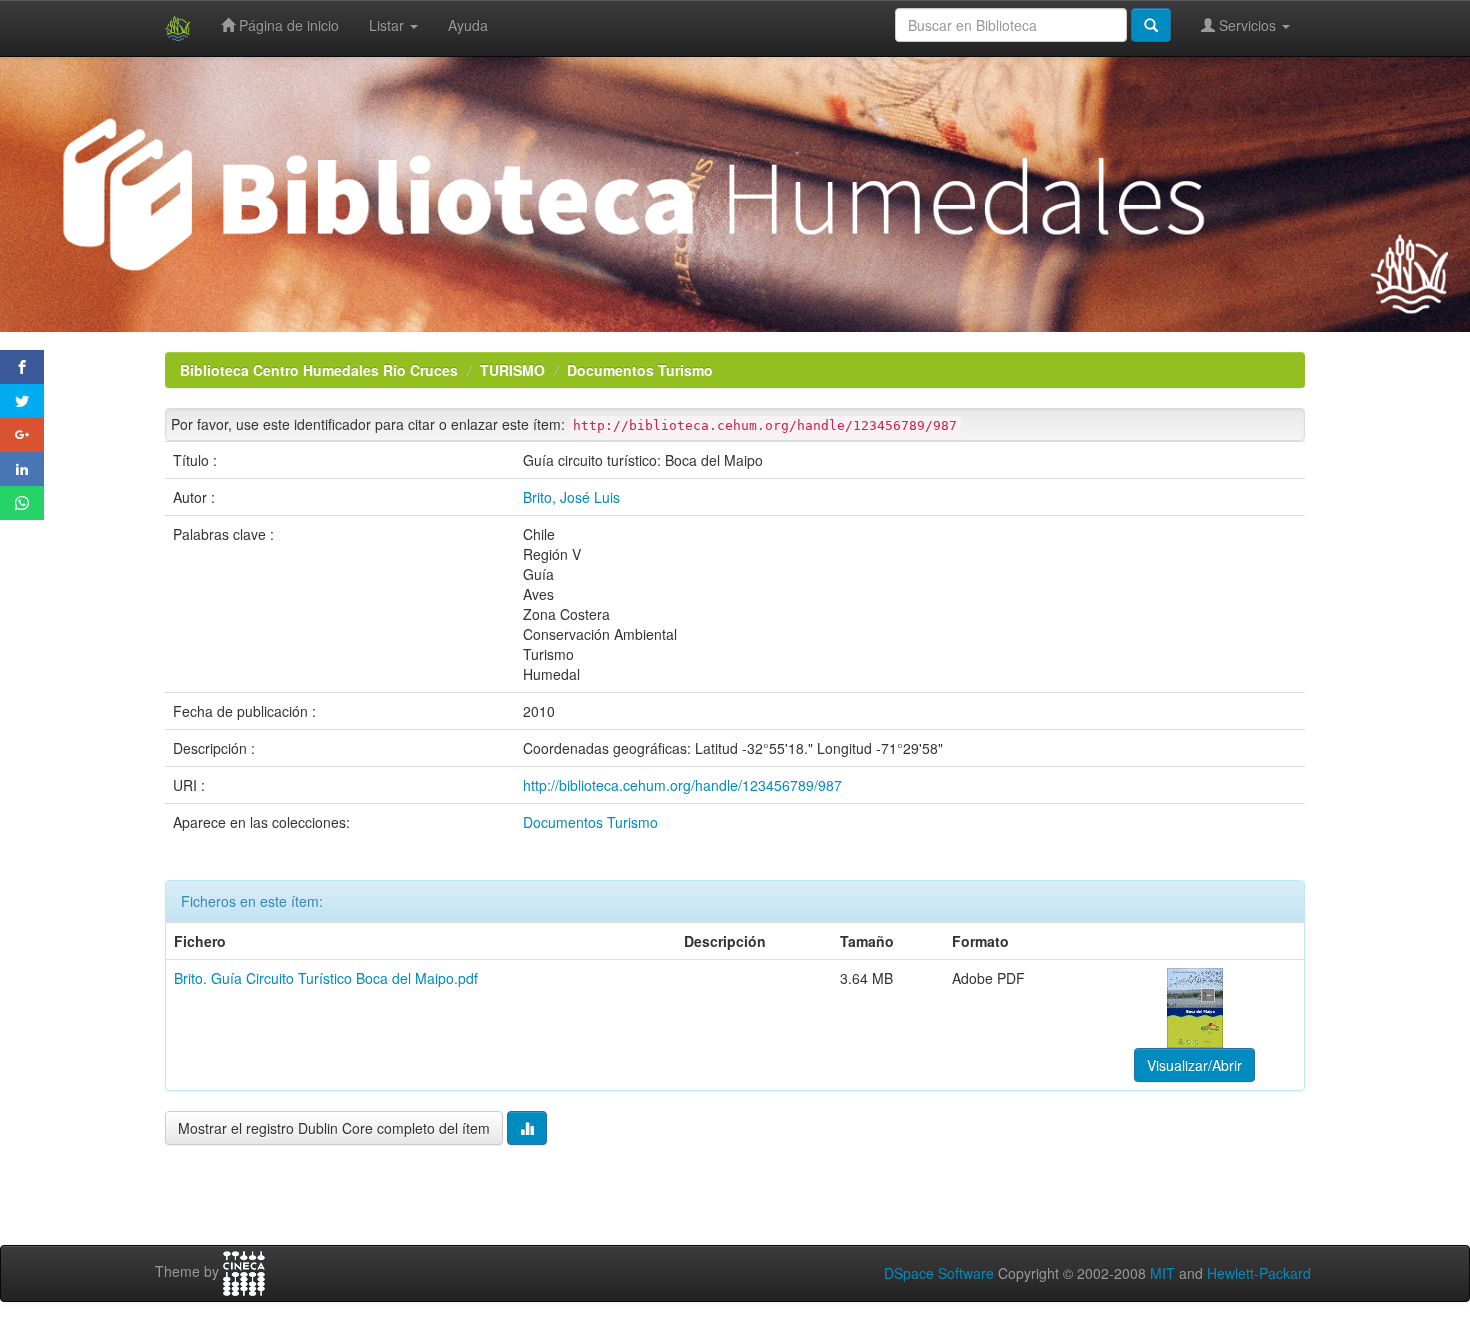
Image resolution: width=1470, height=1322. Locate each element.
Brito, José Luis (571, 497)
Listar (388, 25)
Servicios (1247, 25)
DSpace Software (939, 1273)
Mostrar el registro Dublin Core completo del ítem (334, 1128)
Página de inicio (287, 25)
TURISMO (512, 370)
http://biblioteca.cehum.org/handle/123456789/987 (682, 785)
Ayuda (468, 25)
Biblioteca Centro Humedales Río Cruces (319, 370)
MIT (1162, 1273)
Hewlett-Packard (1259, 1273)
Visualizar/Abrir (1194, 1065)
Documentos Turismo (640, 370)
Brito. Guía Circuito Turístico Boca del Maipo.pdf (326, 978)
